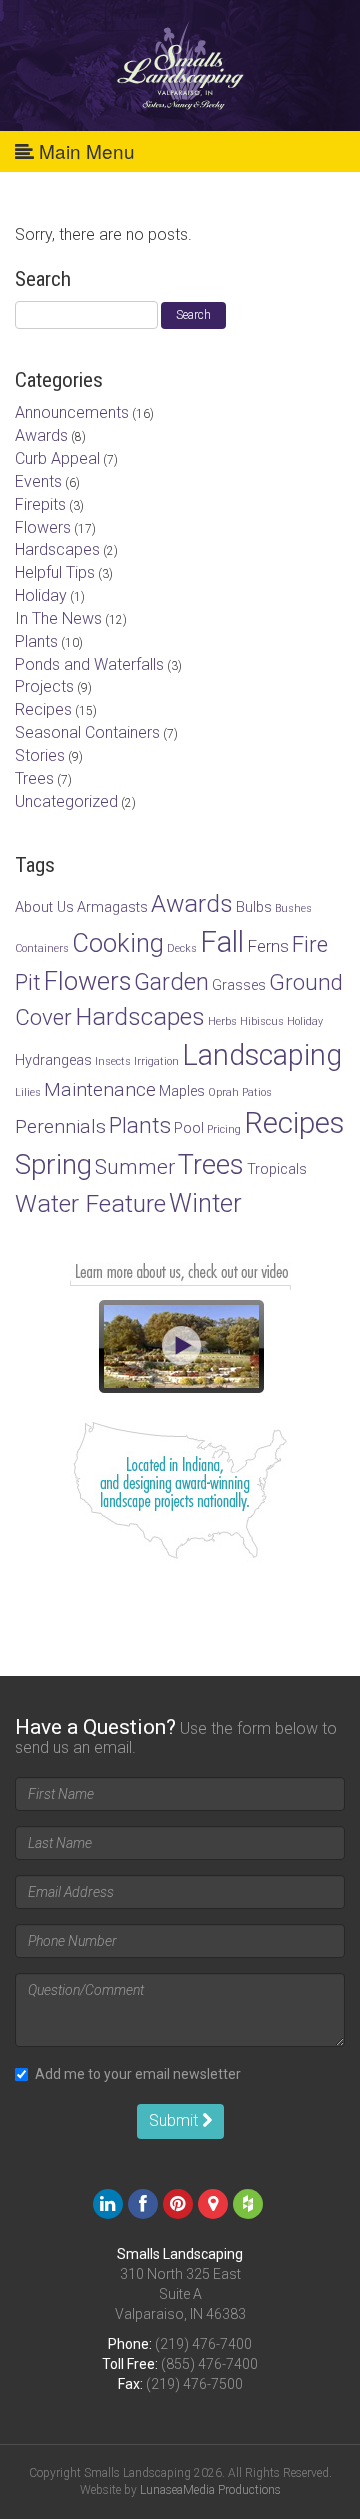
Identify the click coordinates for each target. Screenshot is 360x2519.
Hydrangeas (53, 1060)
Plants (36, 641)
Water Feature (90, 1203)
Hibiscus (262, 1021)
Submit (175, 2120)
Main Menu (84, 150)
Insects (113, 1061)
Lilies (28, 1092)
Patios (257, 1092)
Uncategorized (66, 801)
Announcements (72, 412)
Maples (182, 1091)
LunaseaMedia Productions (210, 2490)
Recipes (43, 709)
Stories (40, 755)
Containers (42, 948)
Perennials (60, 1126)
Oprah (223, 1092)
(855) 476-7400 (209, 2364)
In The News (58, 618)
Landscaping (262, 1055)
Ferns (268, 946)
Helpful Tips (55, 572)
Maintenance (100, 1089)
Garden (171, 982)
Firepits (40, 504)
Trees (34, 778)
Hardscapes (57, 549)
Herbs (222, 1021)
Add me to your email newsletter (138, 2074)
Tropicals (277, 1169)
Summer (135, 1167)
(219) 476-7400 (203, 2344)
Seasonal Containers (87, 732)
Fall (222, 942)
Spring (53, 1164)
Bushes (293, 908)
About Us (44, 907)
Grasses (239, 985)
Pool (189, 1128)
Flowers (43, 527)
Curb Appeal (57, 458)
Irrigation (156, 1061)
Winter (205, 1203)
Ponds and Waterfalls (89, 664)
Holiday (41, 595)
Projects (44, 686)
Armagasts (112, 907)
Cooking (118, 943)
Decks (182, 948)
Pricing (224, 1129)
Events (38, 481)
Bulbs (254, 907)
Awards (41, 435)
